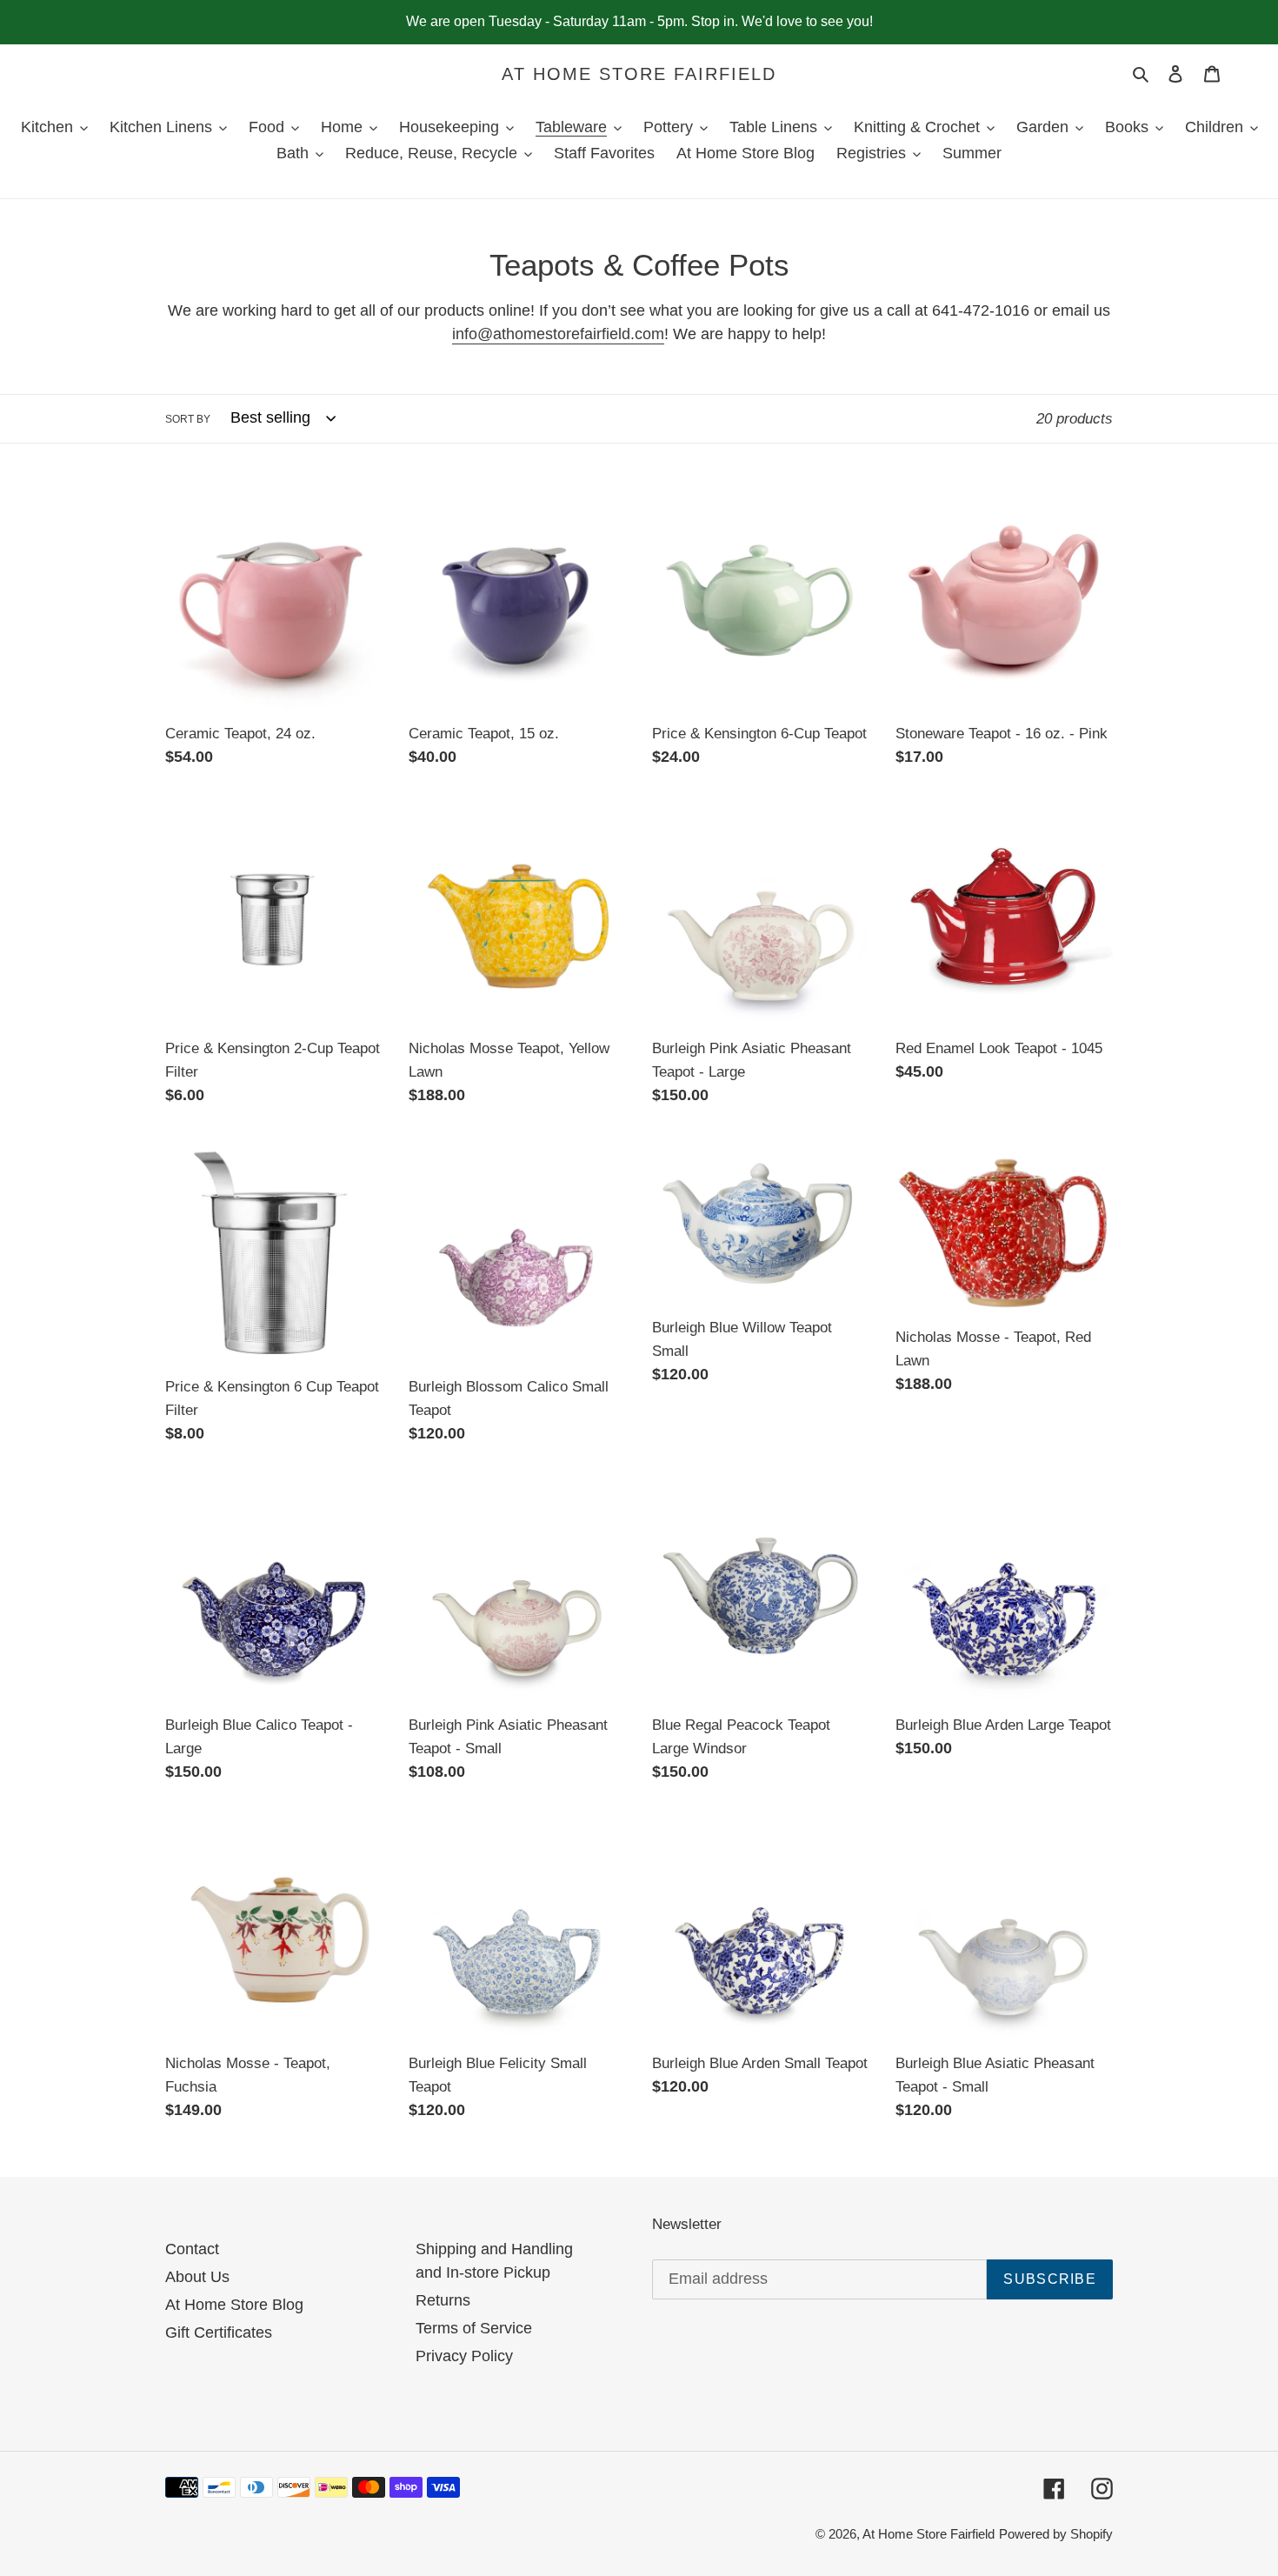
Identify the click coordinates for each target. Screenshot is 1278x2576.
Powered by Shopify (1056, 2534)
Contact (192, 2249)
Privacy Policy (464, 2356)
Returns (443, 2300)
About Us (197, 2277)
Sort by (188, 419)
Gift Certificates (219, 2332)
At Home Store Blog (234, 2305)
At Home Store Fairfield (639, 74)
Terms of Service (474, 2328)
